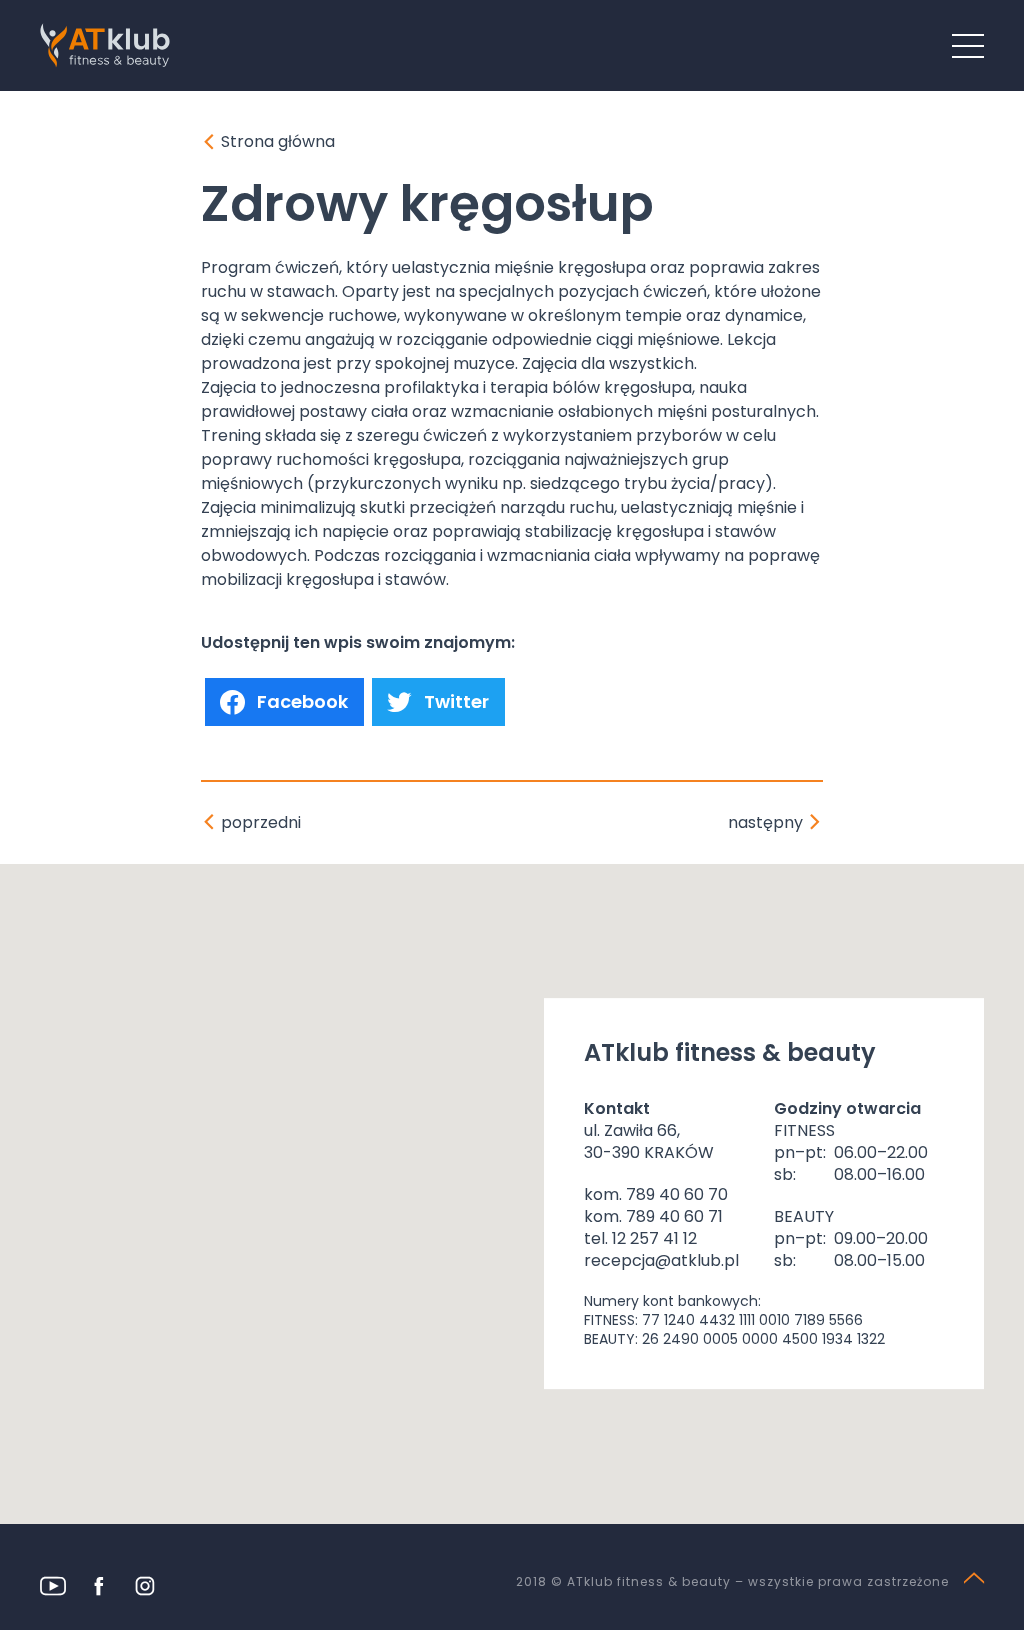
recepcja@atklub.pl (661, 1260)
